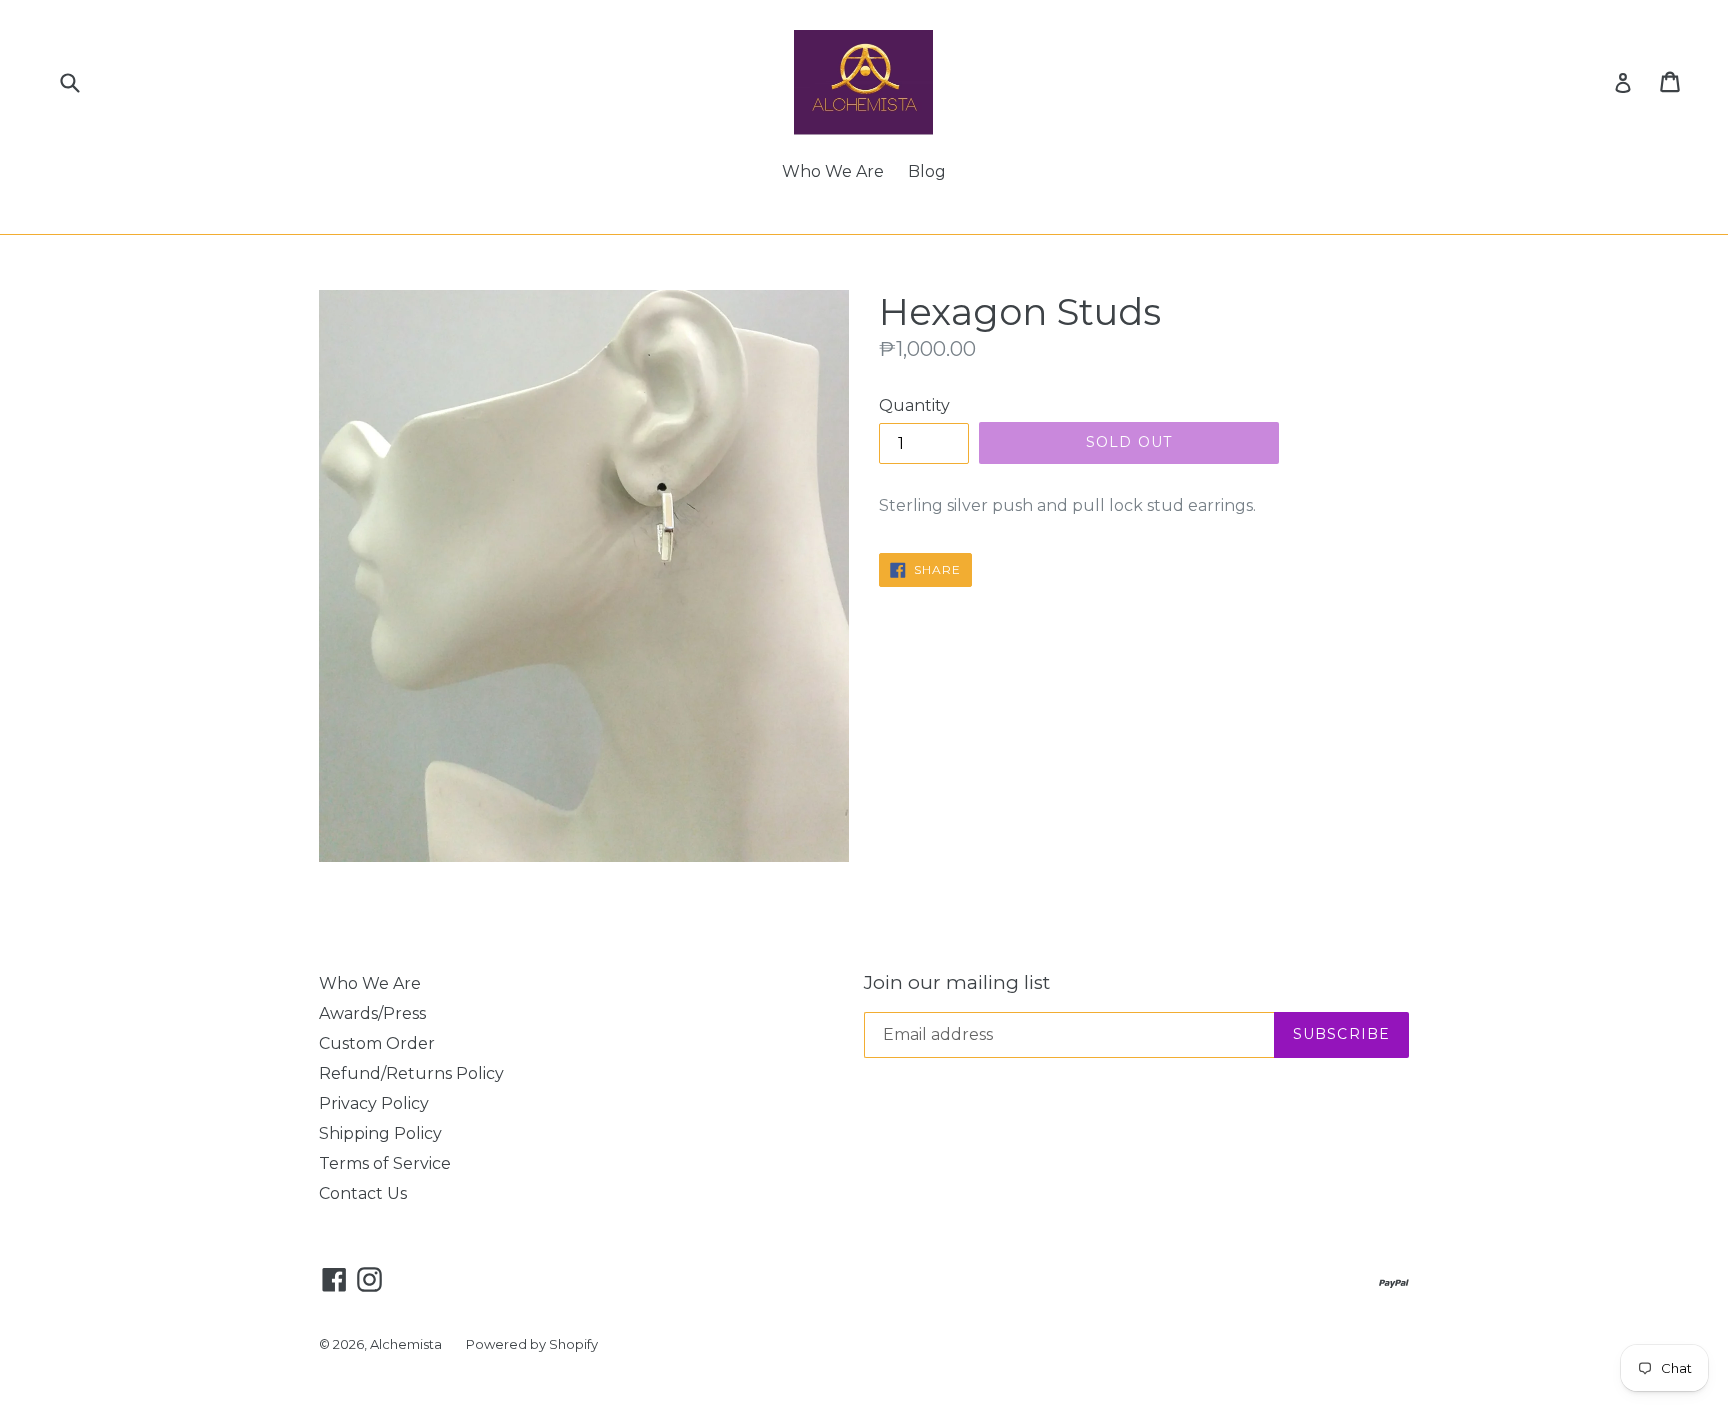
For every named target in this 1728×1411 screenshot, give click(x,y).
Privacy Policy (374, 1103)
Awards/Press (372, 1013)
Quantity (914, 405)
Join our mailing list (957, 983)
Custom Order (377, 1043)
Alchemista (406, 1344)
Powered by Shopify (532, 1344)
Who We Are (833, 171)
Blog (927, 171)
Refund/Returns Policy (411, 1073)
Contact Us (363, 1193)
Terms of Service (385, 1163)
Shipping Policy (380, 1133)
